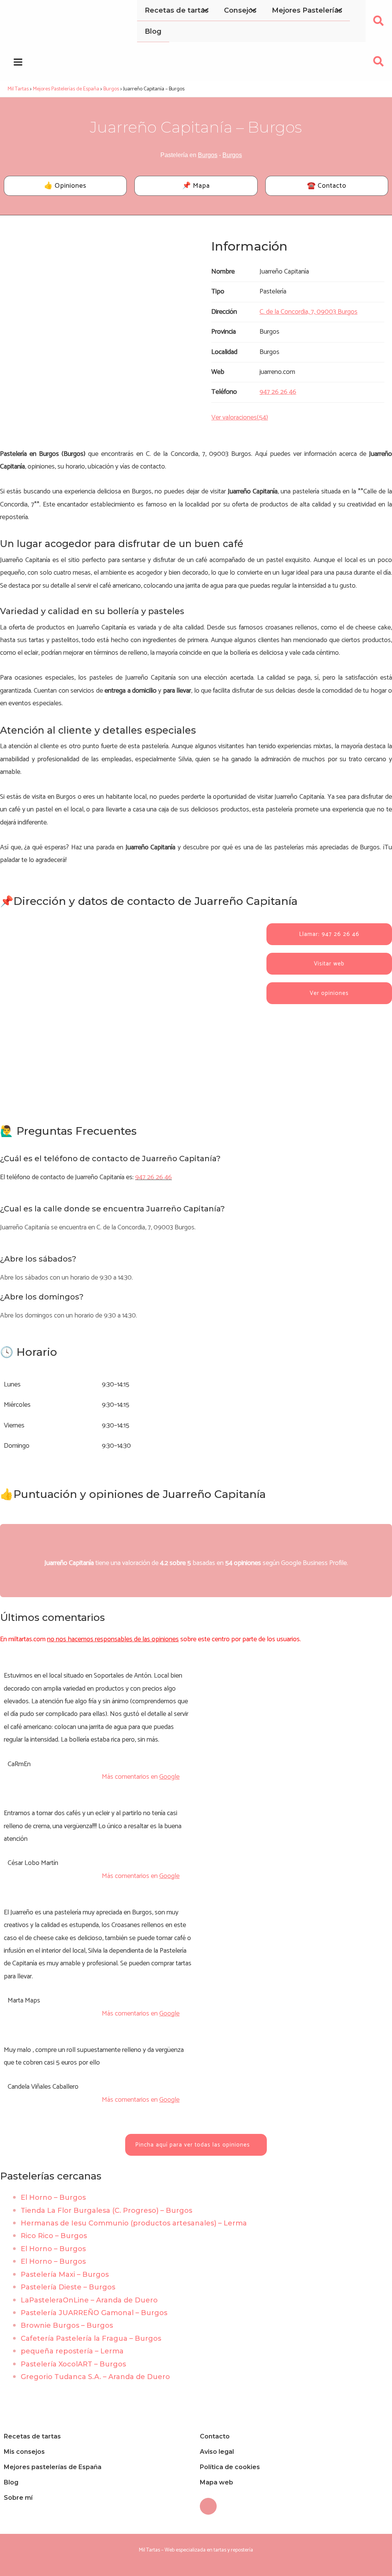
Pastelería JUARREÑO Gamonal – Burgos (94, 2313)
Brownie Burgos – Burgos (67, 2325)
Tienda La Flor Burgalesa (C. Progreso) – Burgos (106, 2211)
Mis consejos (24, 2452)
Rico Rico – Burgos (54, 2236)
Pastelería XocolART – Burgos (73, 2364)
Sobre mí (18, 2498)
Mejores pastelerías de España (53, 2467)
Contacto (215, 2436)
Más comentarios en (141, 1777)
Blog (11, 2482)
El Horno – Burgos (53, 2197)
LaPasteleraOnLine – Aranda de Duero (89, 2300)
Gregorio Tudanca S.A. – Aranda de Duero (95, 2377)
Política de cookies (230, 2467)
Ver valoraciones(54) (240, 418)
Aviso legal (217, 2452)
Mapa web (216, 2482)
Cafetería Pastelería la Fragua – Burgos (91, 2338)
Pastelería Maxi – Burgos (65, 2274)
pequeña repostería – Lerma (72, 2351)
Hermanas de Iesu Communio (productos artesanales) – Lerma (134, 2223)
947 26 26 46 (154, 1177)
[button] (379, 23)
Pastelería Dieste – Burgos (68, 2287)
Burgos (208, 155)
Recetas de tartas (32, 2436)
